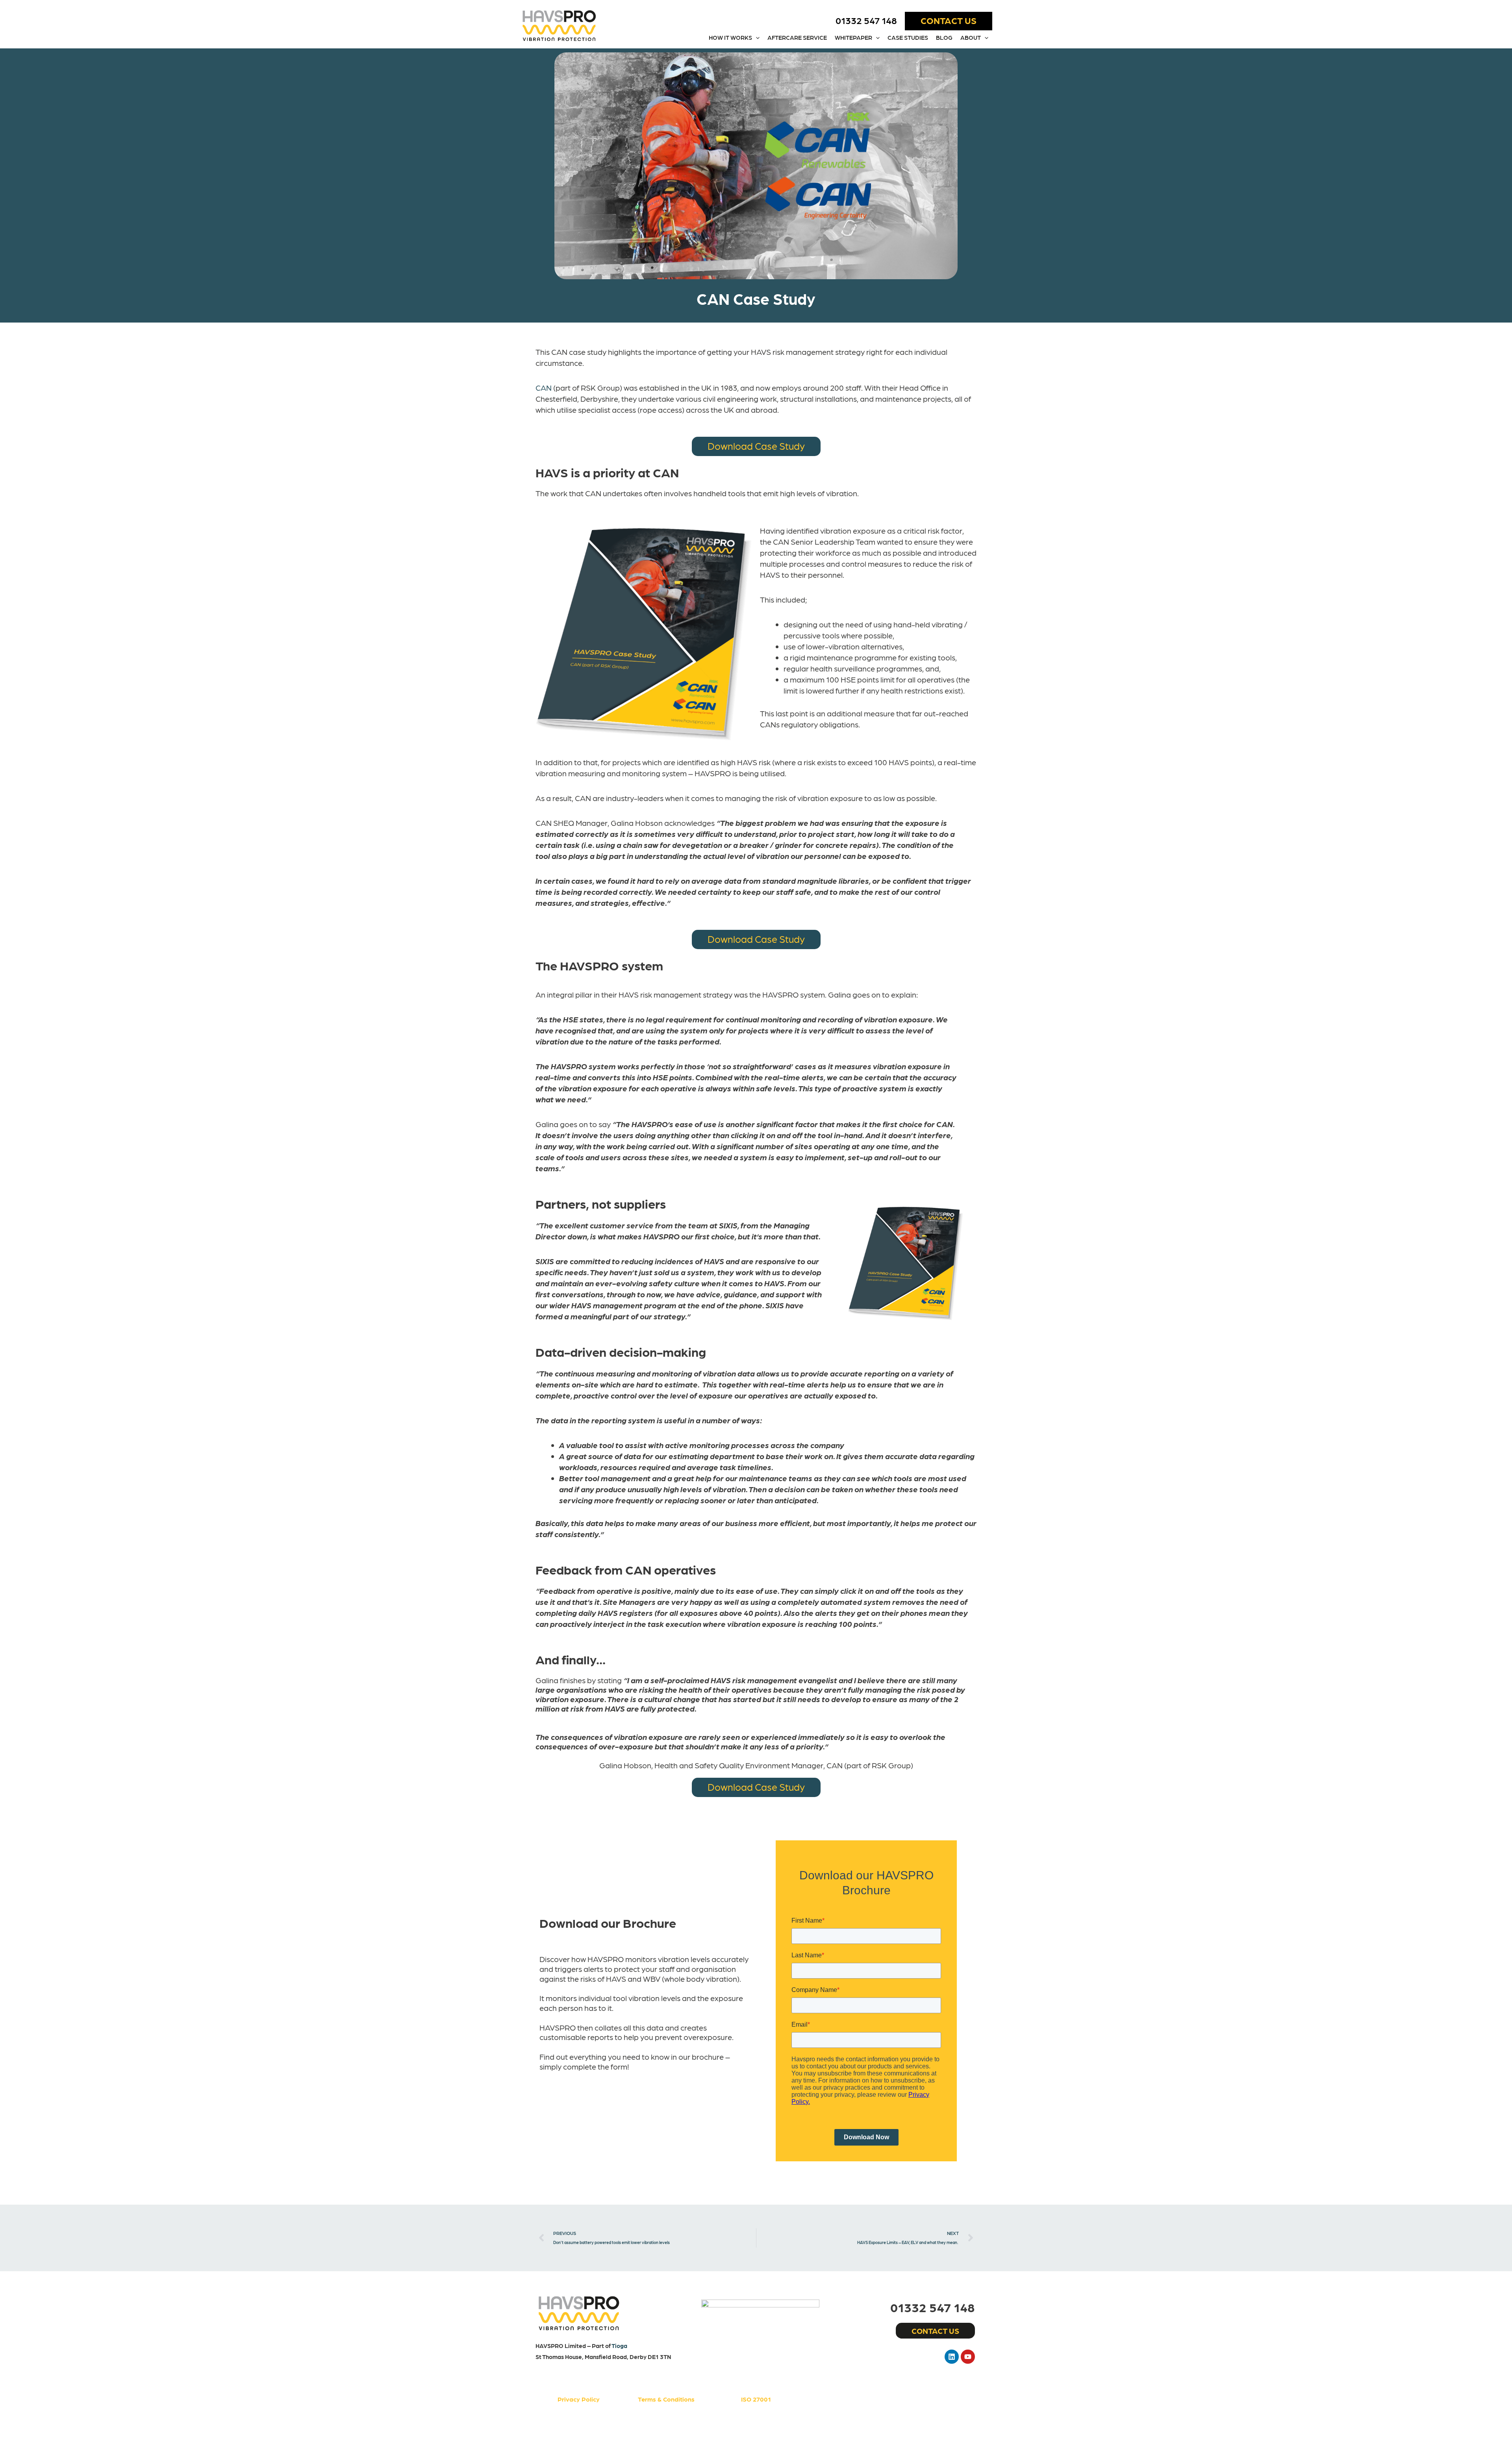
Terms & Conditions (666, 2399)
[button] (949, 21)
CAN (544, 388)
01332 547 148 (866, 20)
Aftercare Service (797, 37)
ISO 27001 (756, 2399)
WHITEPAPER (853, 37)
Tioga (619, 2346)
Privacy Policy (579, 2399)
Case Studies (908, 37)
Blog (944, 37)
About (971, 37)
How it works (730, 37)
